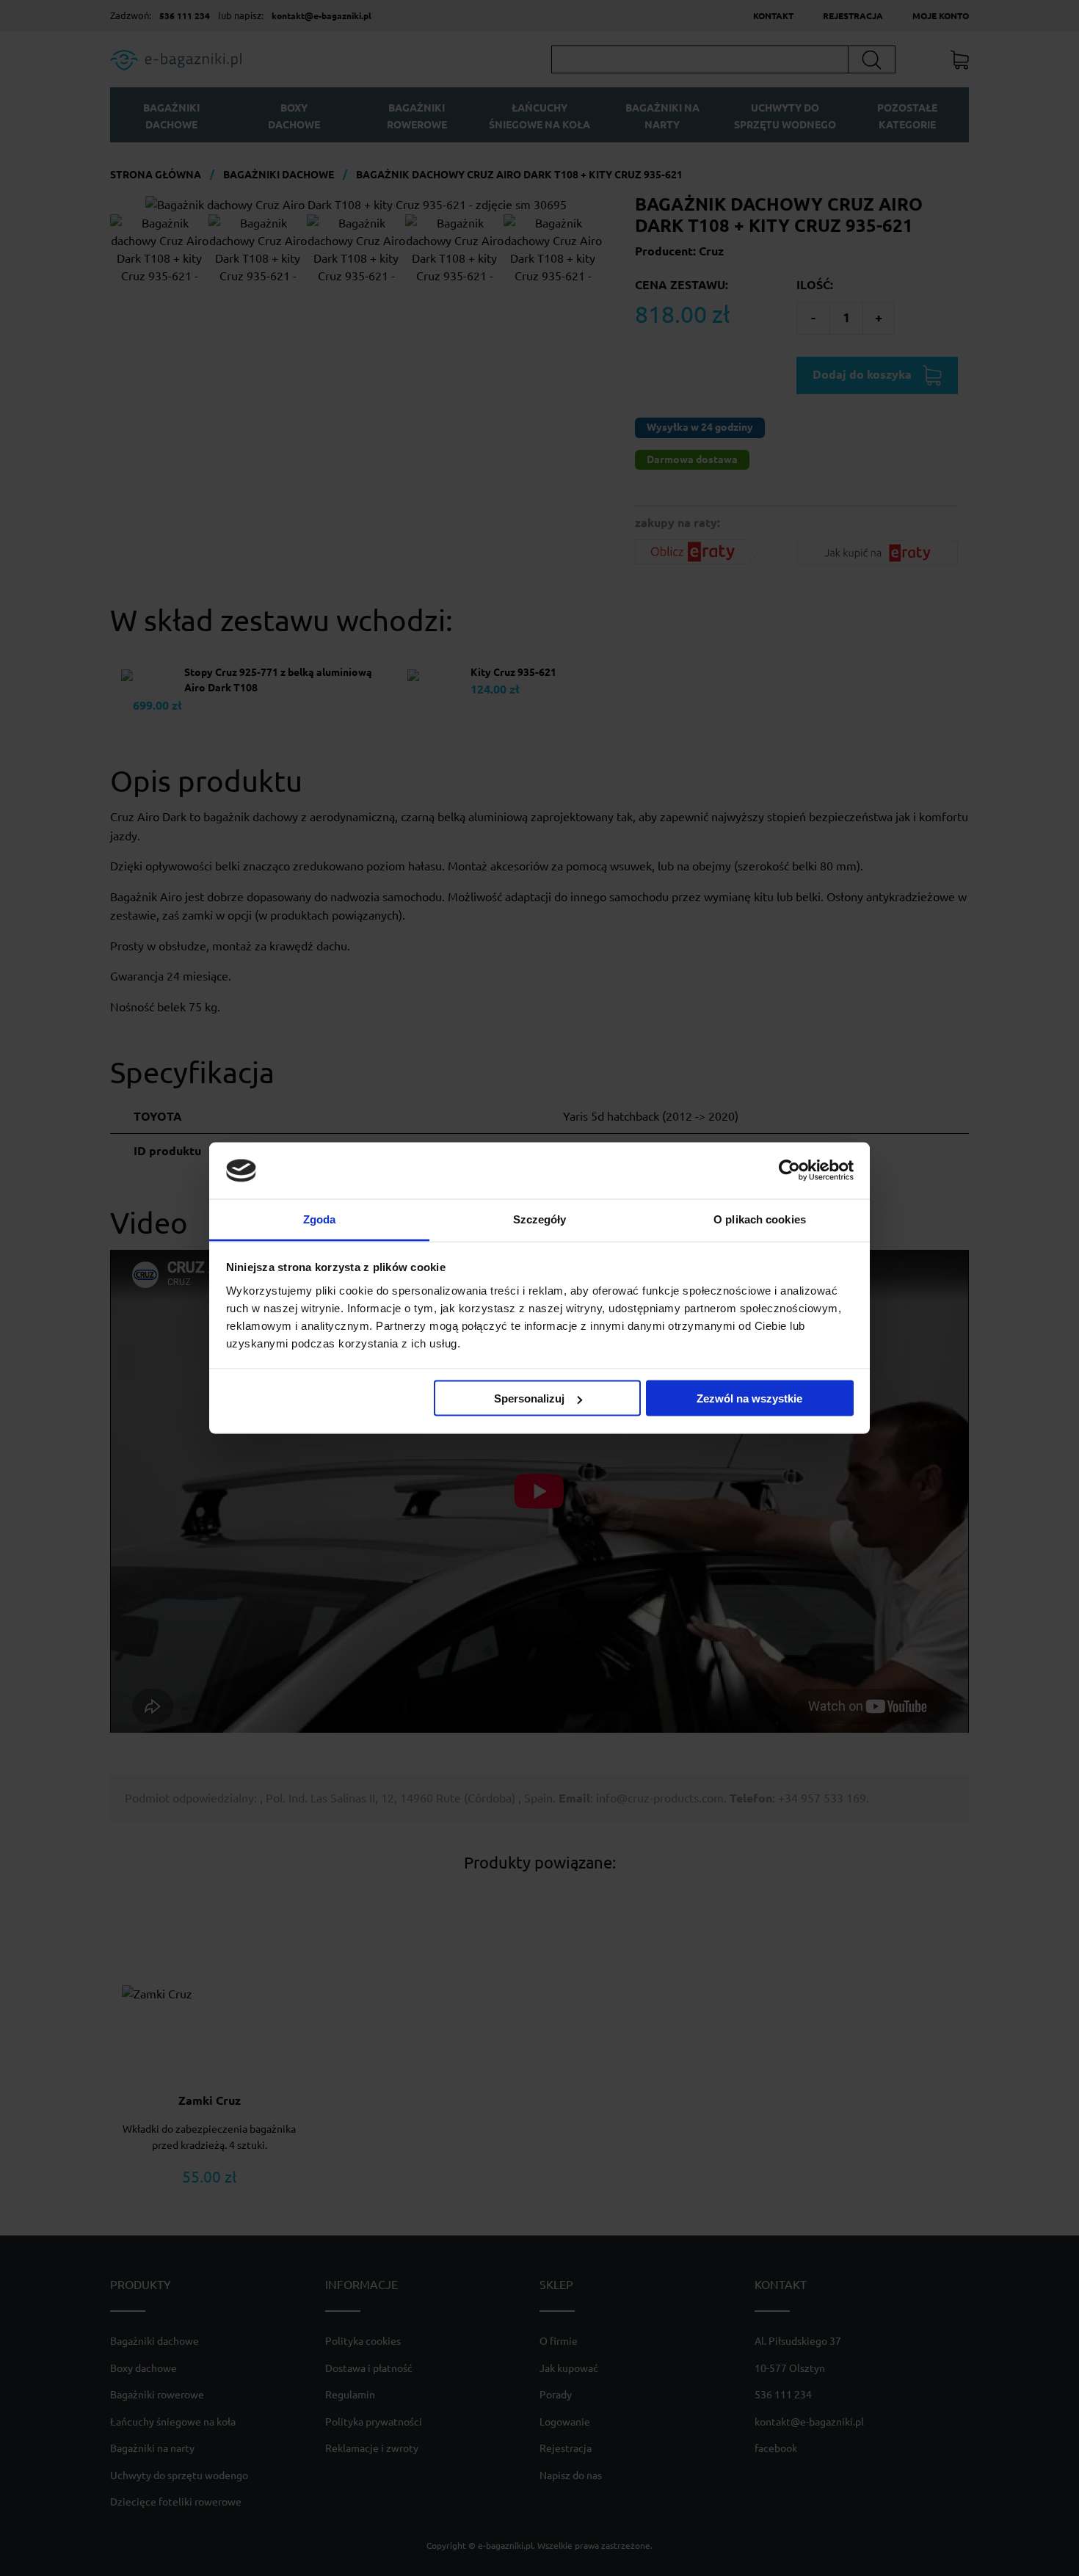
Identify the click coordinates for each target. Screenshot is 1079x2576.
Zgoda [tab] (320, 1219)
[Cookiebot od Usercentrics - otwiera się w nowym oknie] (789, 1171)
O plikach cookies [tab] (760, 1219)
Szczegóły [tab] (540, 1219)
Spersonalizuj (529, 1398)
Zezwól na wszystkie (749, 1398)
